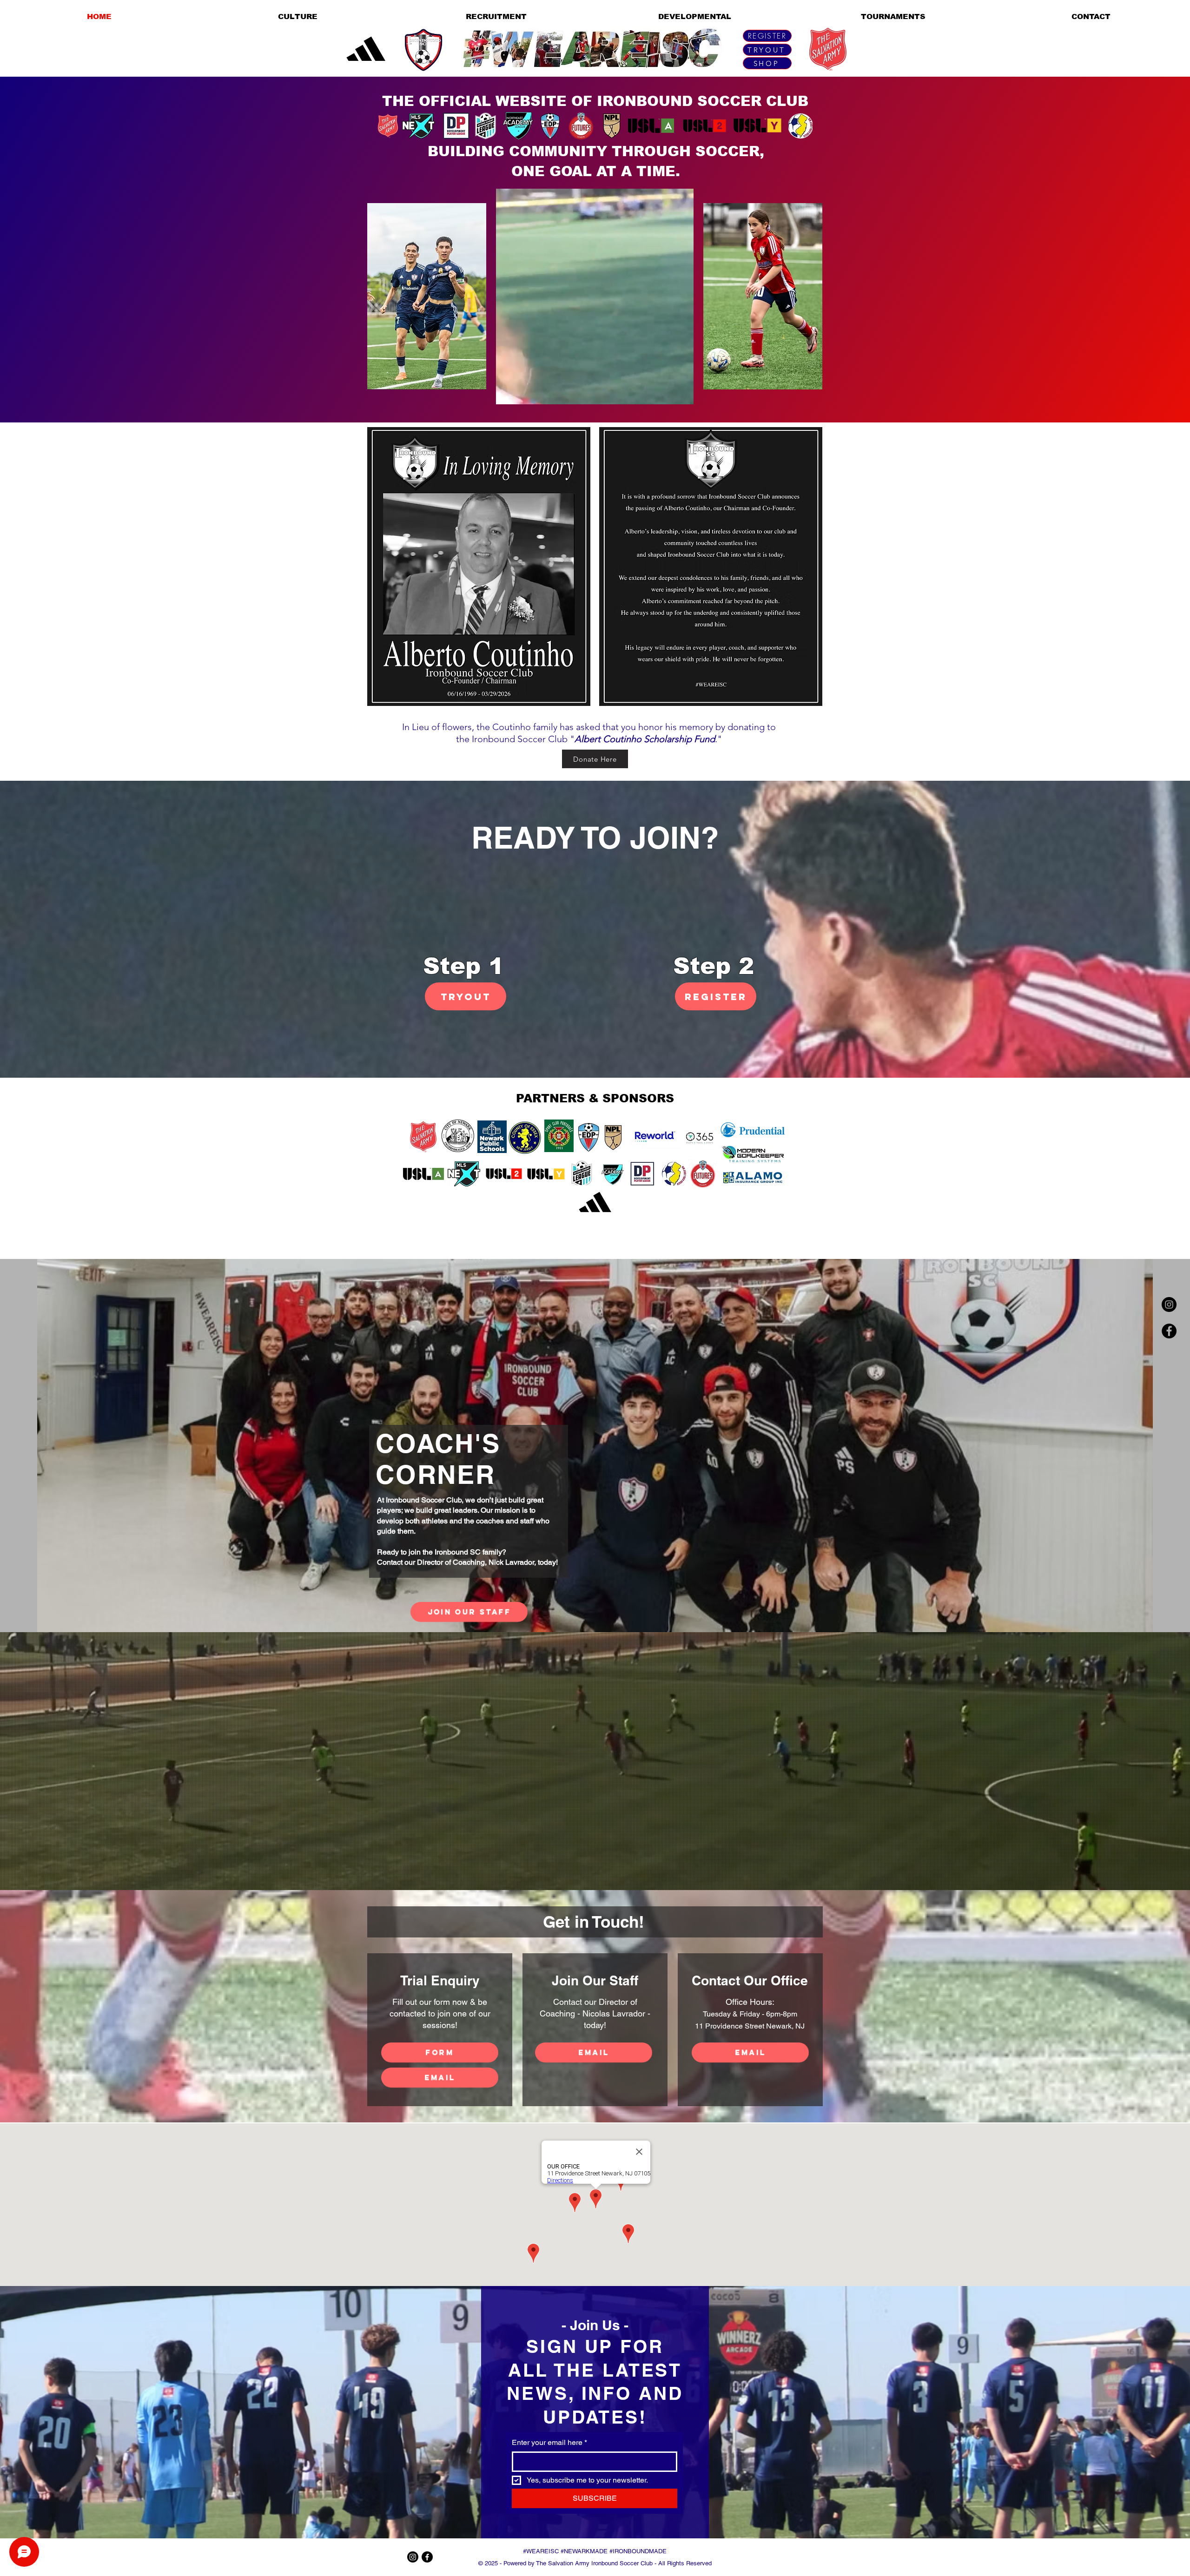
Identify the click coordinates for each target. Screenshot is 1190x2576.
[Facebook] (427, 2557)
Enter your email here (549, 2442)
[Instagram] (413, 2557)
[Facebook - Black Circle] (1169, 1331)
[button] (682, 394)
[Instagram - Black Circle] (1169, 1304)
